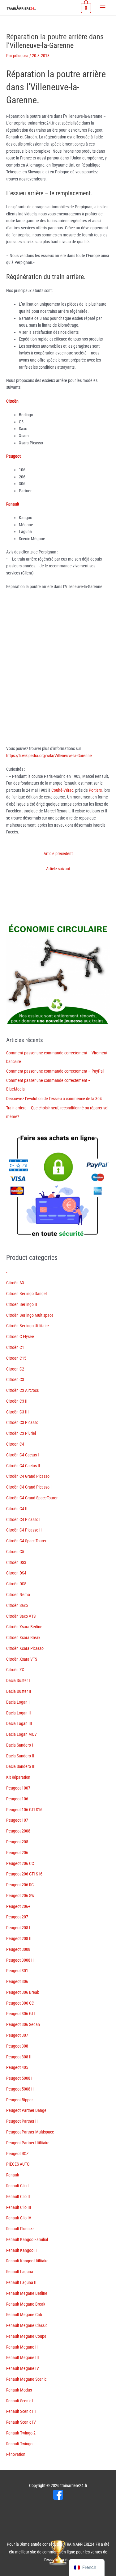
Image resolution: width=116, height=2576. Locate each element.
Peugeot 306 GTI (21, 2014)
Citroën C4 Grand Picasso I (29, 1487)
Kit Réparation (18, 1777)
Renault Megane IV (23, 2368)
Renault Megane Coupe (26, 2336)
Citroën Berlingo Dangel (26, 1294)
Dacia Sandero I (20, 1745)
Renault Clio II (18, 2197)
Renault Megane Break (26, 2304)
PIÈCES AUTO (18, 2164)
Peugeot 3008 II (20, 1960)
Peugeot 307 (17, 2035)
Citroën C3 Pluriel (21, 1433)
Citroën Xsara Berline (24, 1627)
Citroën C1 (15, 1347)
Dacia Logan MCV (21, 1734)
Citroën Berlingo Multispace (30, 1315)
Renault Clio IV (19, 2218)
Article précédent (58, 854)
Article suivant (58, 869)
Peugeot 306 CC (20, 2003)
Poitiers (95, 790)
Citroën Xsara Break (23, 1638)
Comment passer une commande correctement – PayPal (55, 1071)
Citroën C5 (15, 1552)
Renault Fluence (20, 2229)
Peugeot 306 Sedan (23, 2024)
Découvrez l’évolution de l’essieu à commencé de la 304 (54, 1099)
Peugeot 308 (17, 2046)
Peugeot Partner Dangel (27, 2110)
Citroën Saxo (17, 1605)
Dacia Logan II (19, 1713)
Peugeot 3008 (18, 1949)
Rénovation (16, 2454)
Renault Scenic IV (21, 2422)
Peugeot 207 (17, 1917)
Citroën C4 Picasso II (24, 1530)
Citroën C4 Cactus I (23, 1455)
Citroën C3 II (17, 1401)
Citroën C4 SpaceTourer (26, 1541)
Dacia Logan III (19, 1723)
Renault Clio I (17, 2186)
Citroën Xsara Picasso (25, 1648)
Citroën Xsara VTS (22, 1659)
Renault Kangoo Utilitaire (27, 2261)
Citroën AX (15, 1283)
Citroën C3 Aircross (22, 1390)
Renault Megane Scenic (26, 2379)
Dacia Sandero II (20, 1756)
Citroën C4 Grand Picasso (28, 1476)
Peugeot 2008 (18, 1831)
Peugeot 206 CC (20, 1863)
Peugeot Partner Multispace (30, 2132)
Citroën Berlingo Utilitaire (28, 1326)
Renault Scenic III (21, 2411)
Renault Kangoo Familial (27, 2239)
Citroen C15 (16, 1358)
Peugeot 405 (17, 2067)
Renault (13, 2175)
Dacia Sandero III (21, 1766)
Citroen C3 (15, 1379)
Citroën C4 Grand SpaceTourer (32, 1498)
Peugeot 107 (17, 1820)
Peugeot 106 (17, 1799)
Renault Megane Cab (24, 2315)
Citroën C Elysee (20, 1337)
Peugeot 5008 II (20, 2089)
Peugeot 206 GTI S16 (24, 1874)
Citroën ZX (15, 1670)
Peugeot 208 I (18, 1928)
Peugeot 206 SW (20, 1896)
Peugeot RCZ (17, 2154)
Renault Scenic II (20, 2401)
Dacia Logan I (18, 1702)
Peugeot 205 (17, 1842)
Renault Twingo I (20, 2444)
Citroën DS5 (16, 1584)
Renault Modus (19, 2390)
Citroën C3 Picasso (22, 1422)
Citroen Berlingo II (22, 1304)
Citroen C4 (15, 1444)
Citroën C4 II (17, 1509)
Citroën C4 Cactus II (23, 1466)
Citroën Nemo (18, 1595)
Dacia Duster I (18, 1680)
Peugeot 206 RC (20, 1885)
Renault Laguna (20, 2272)
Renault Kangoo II (21, 2250)
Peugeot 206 (17, 1853)
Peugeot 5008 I (19, 2078)
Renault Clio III (19, 2207)
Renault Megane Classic (27, 2325)
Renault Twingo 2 (21, 2433)
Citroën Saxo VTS (21, 1616)
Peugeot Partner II (22, 2121)
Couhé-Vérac (62, 790)
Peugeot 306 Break (23, 1992)
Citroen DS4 (16, 1573)
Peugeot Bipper (19, 2100)
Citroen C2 (15, 1369)
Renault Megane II (22, 2347)
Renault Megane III (23, 2358)
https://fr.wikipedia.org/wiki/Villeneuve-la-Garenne (49, 756)
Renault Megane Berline (27, 2293)
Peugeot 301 (17, 1971)
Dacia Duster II (19, 1691)
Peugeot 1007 (18, 1788)
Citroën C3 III (17, 1412)
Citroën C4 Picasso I (23, 1519)
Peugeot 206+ (18, 1906)
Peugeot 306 (17, 1981)
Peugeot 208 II (19, 1938)
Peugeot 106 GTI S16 (24, 1810)
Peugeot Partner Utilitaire (28, 2143)
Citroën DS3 (16, 1562)
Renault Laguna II (21, 2282)
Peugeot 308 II (19, 2057)
